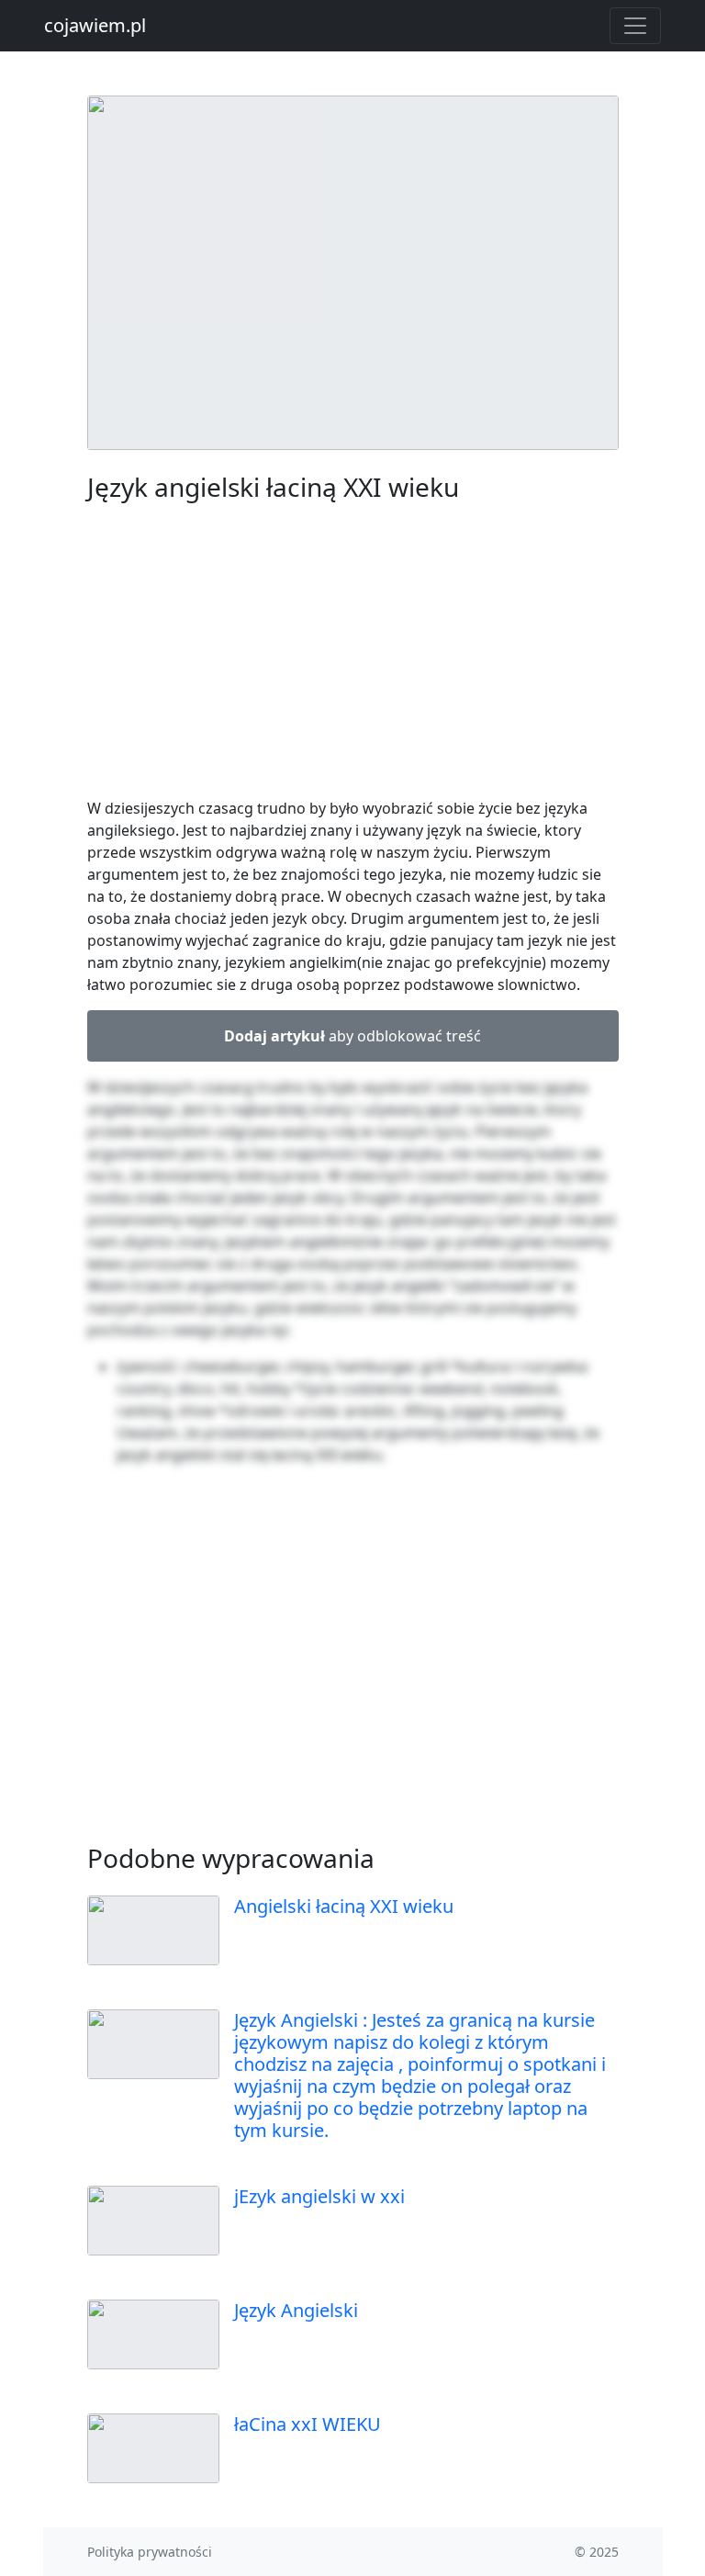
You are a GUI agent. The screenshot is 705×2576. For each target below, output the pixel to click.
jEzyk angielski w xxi (319, 2196)
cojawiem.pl (95, 25)
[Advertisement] (353, 654)
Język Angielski (296, 2310)
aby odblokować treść (352, 1036)
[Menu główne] (635, 26)
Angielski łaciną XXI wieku (344, 1906)
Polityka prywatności (150, 2552)
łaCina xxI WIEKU (308, 2424)
